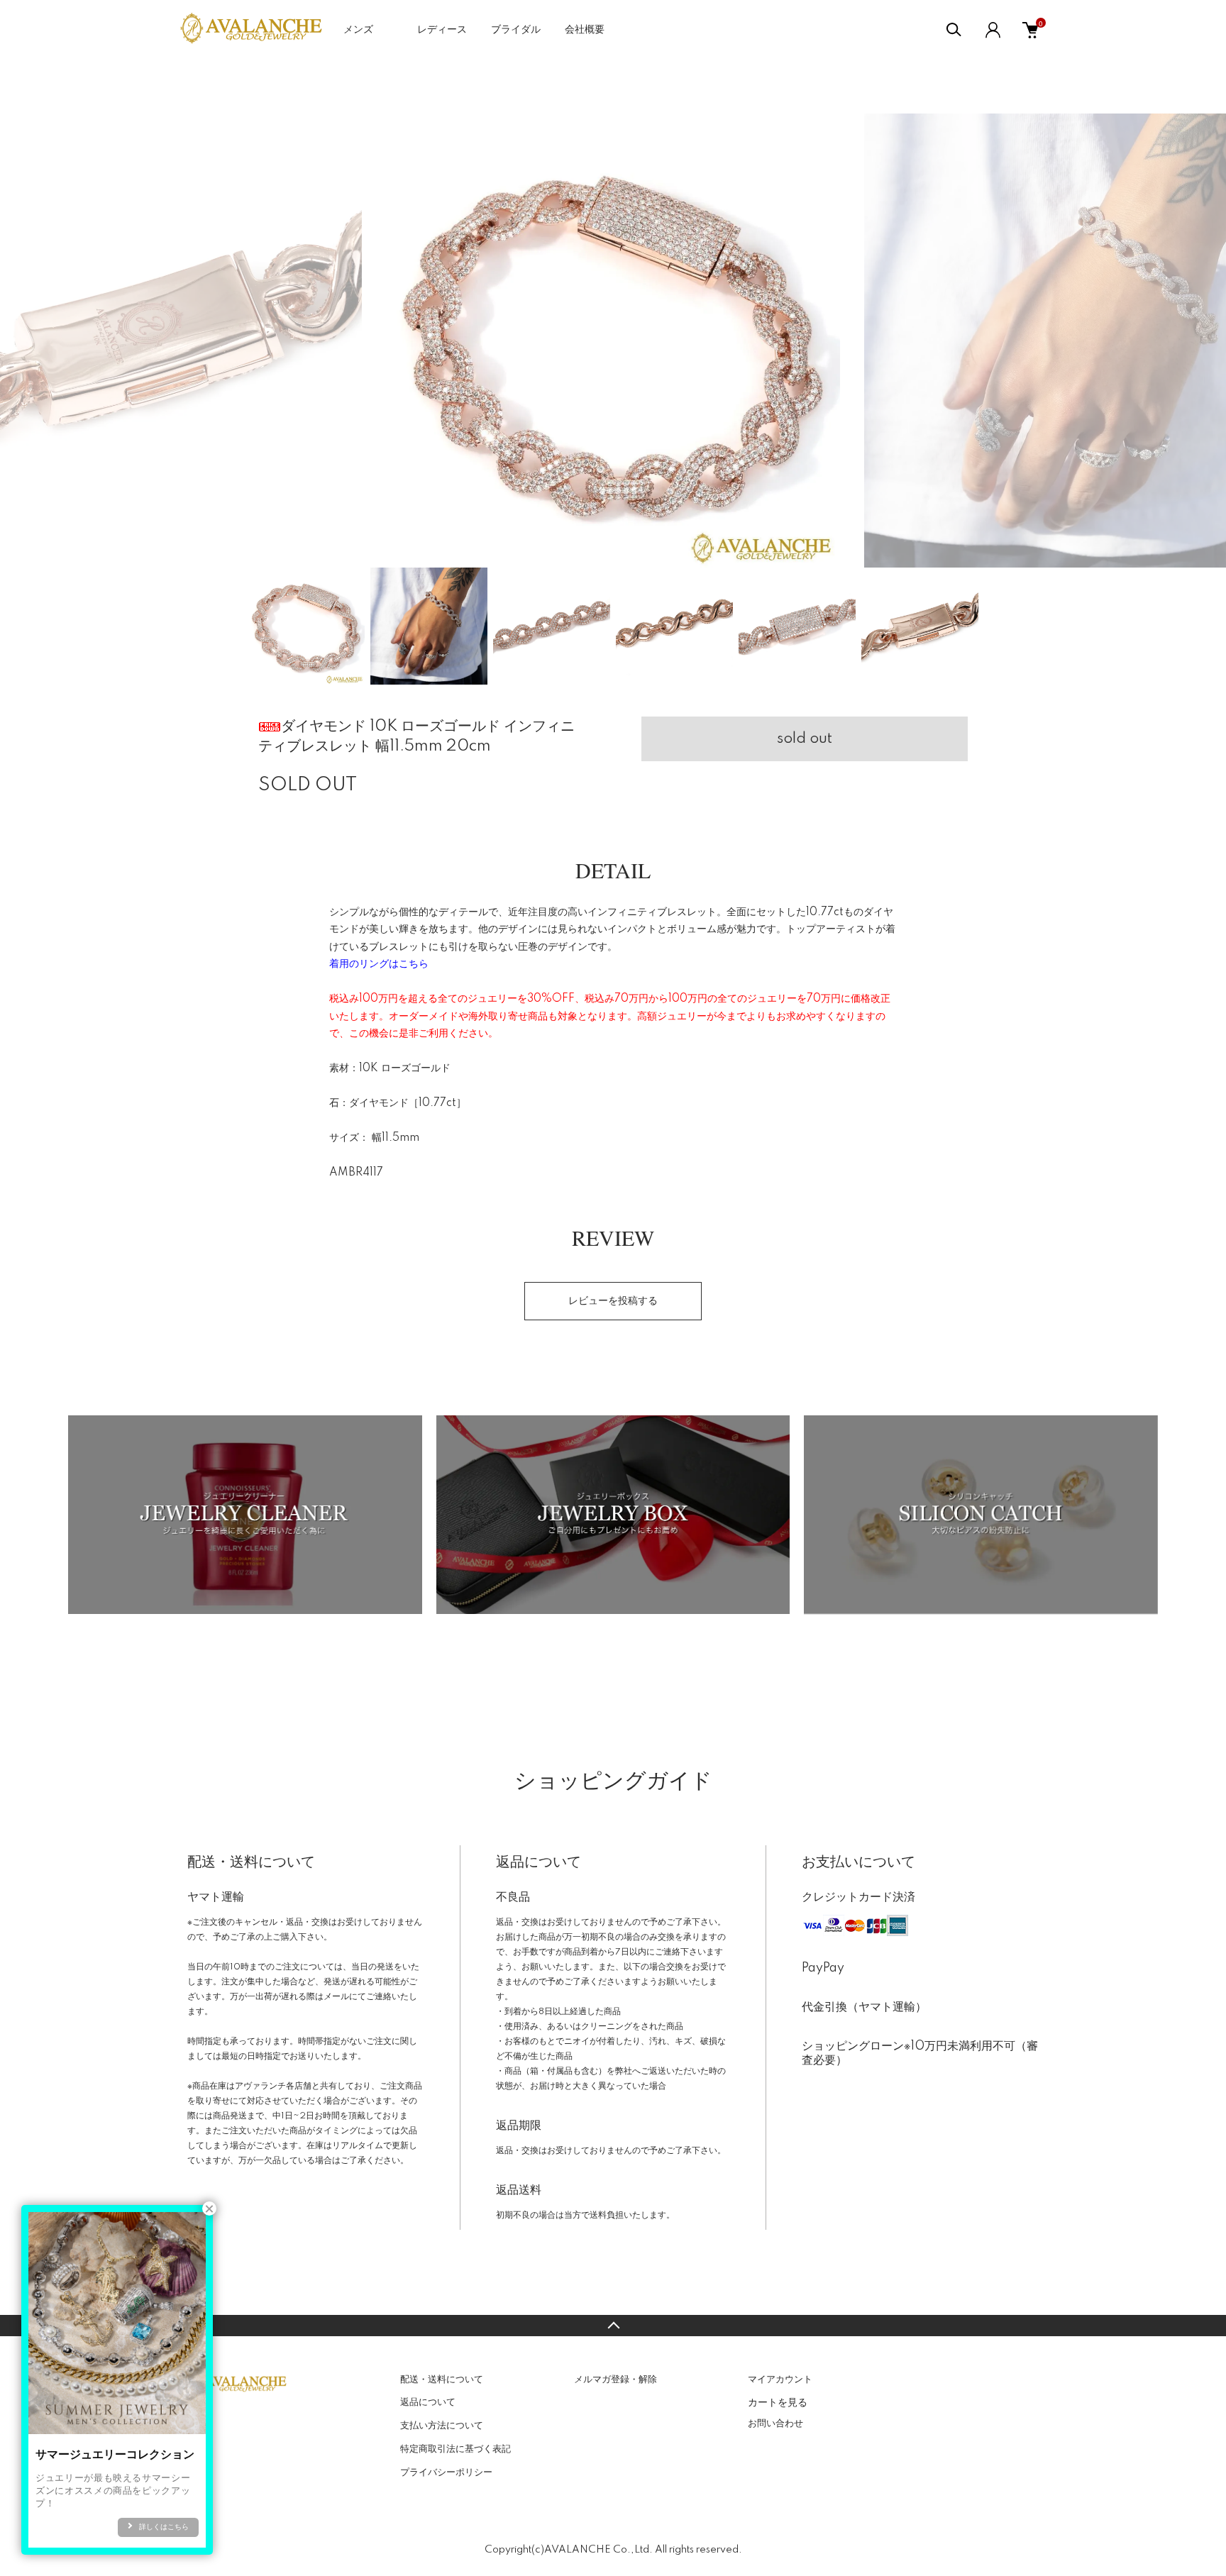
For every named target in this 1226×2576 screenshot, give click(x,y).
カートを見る (778, 2401)
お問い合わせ (775, 2423)
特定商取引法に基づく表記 (455, 2449)
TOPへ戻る (613, 2326)
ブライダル (516, 30)
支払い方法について (442, 2426)
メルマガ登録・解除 (615, 2379)
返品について (428, 2402)
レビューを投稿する (613, 1301)
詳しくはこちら (164, 2527)
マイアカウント (780, 2379)
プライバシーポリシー (446, 2472)
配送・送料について (442, 2379)
